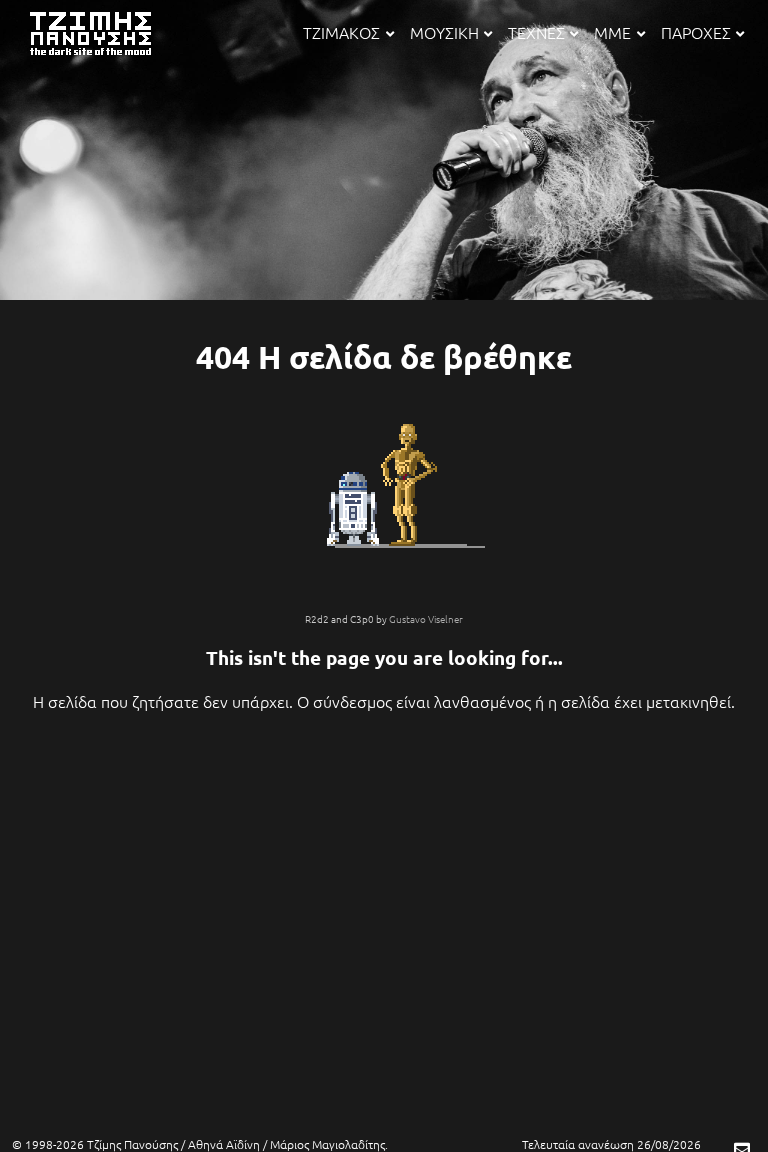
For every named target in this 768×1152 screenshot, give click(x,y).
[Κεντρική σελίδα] (104, 57)
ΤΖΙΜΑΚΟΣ (341, 32)
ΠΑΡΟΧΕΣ (696, 32)
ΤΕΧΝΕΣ (536, 32)
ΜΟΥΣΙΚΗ (444, 32)
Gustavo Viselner (426, 618)
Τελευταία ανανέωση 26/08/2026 (611, 1144)
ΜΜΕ (612, 32)
